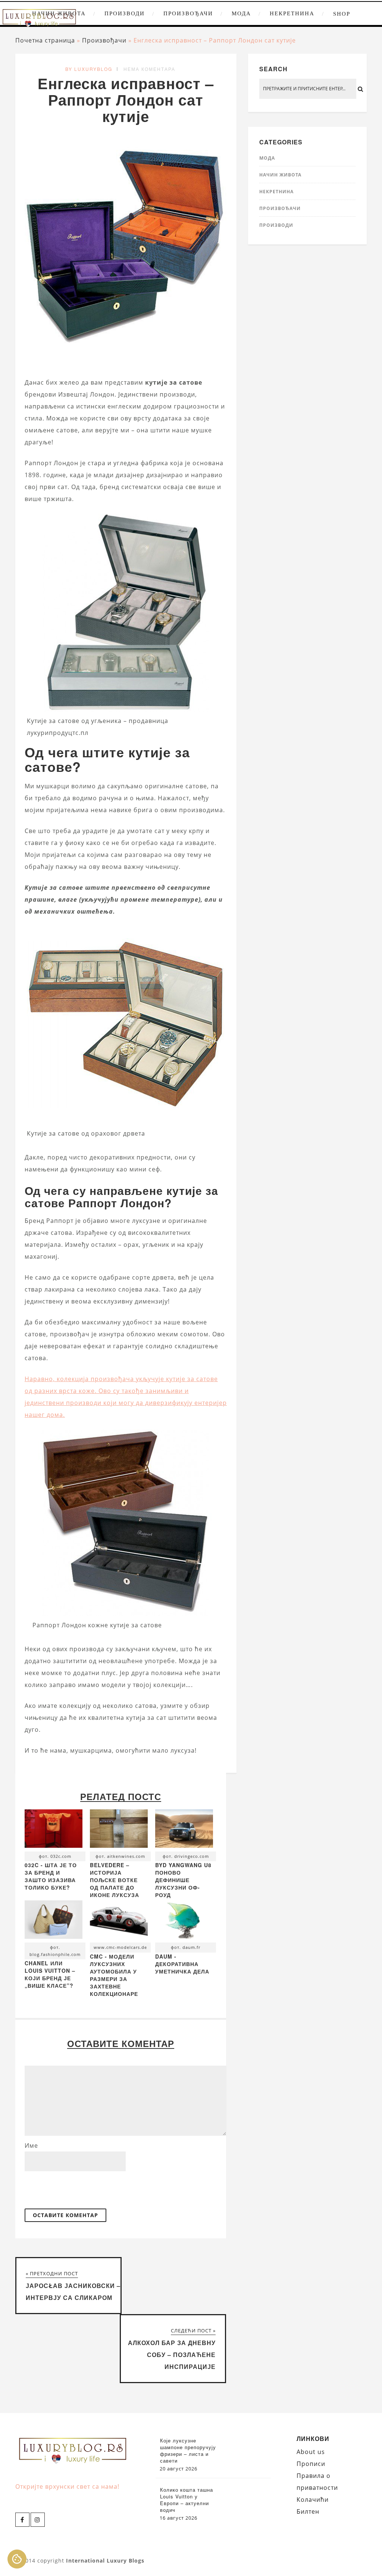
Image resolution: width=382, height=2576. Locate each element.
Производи (125, 13)
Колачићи (313, 2500)
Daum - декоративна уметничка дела (182, 1964)
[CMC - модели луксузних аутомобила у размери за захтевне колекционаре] (119, 1921)
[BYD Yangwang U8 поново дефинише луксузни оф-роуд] (184, 1830)
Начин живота (280, 175)
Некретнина (292, 13)
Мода (241, 13)
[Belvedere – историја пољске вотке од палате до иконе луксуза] (119, 1830)
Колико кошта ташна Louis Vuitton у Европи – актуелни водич (187, 2500)
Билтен (308, 2511)
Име (31, 2145)
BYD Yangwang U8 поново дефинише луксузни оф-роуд (183, 1880)
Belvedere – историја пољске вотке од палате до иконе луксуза (115, 1880)
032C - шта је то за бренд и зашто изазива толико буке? (51, 1876)
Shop (342, 14)
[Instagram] (38, 2520)
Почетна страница (45, 40)
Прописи (311, 2464)
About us (311, 2452)
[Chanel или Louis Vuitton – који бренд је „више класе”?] (54, 1921)
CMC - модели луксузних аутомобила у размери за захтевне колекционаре (114, 1975)
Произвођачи (188, 13)
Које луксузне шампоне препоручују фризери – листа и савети (188, 2451)
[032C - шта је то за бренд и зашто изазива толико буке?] (54, 1830)
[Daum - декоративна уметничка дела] (184, 1921)
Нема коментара (149, 69)
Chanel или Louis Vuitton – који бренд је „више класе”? (50, 1974)
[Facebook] (22, 2520)
